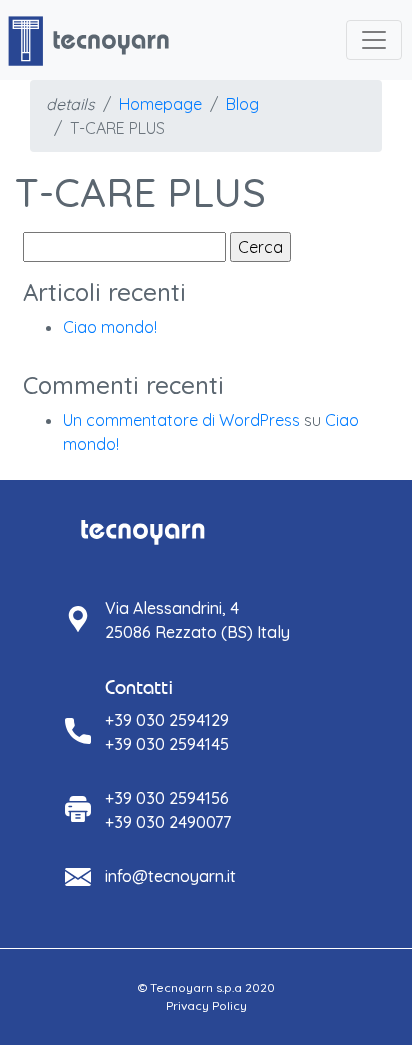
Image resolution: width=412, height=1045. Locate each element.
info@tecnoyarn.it (170, 876)
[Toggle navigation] (374, 40)
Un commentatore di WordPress (181, 420)
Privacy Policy (206, 1005)
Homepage (160, 104)
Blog (242, 104)
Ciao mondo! (110, 327)
